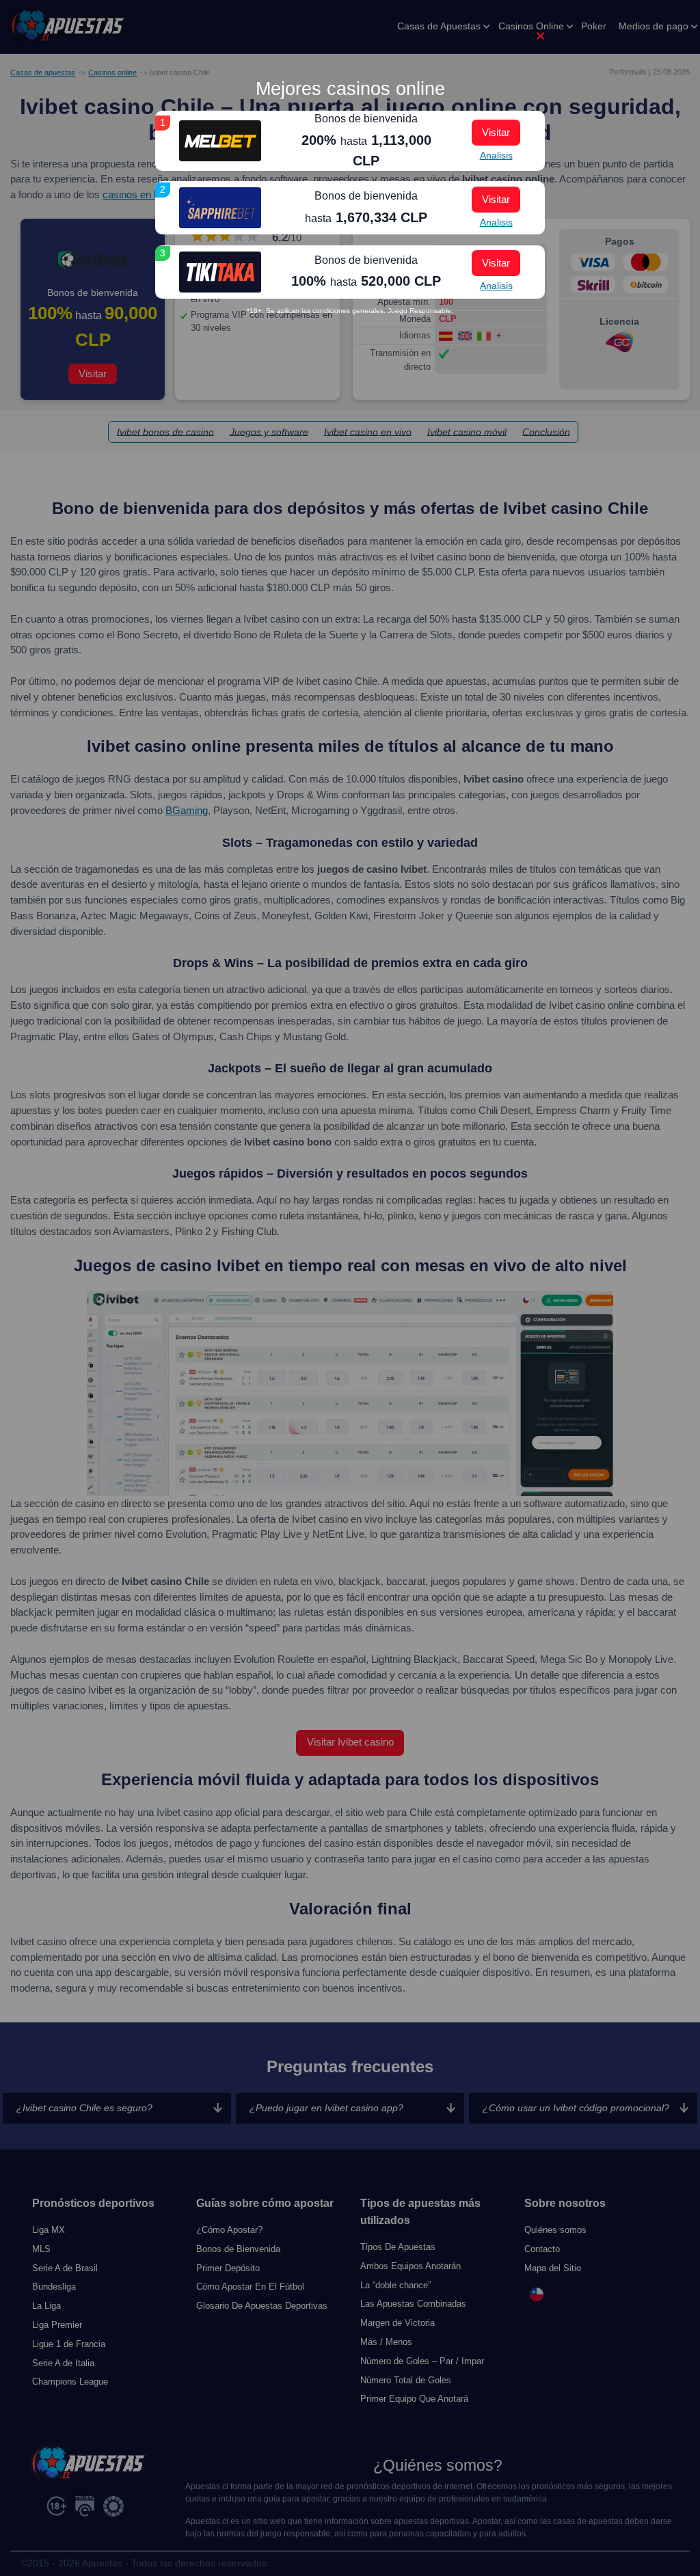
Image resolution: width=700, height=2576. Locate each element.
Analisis (496, 155)
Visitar (496, 132)
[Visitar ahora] (220, 141)
